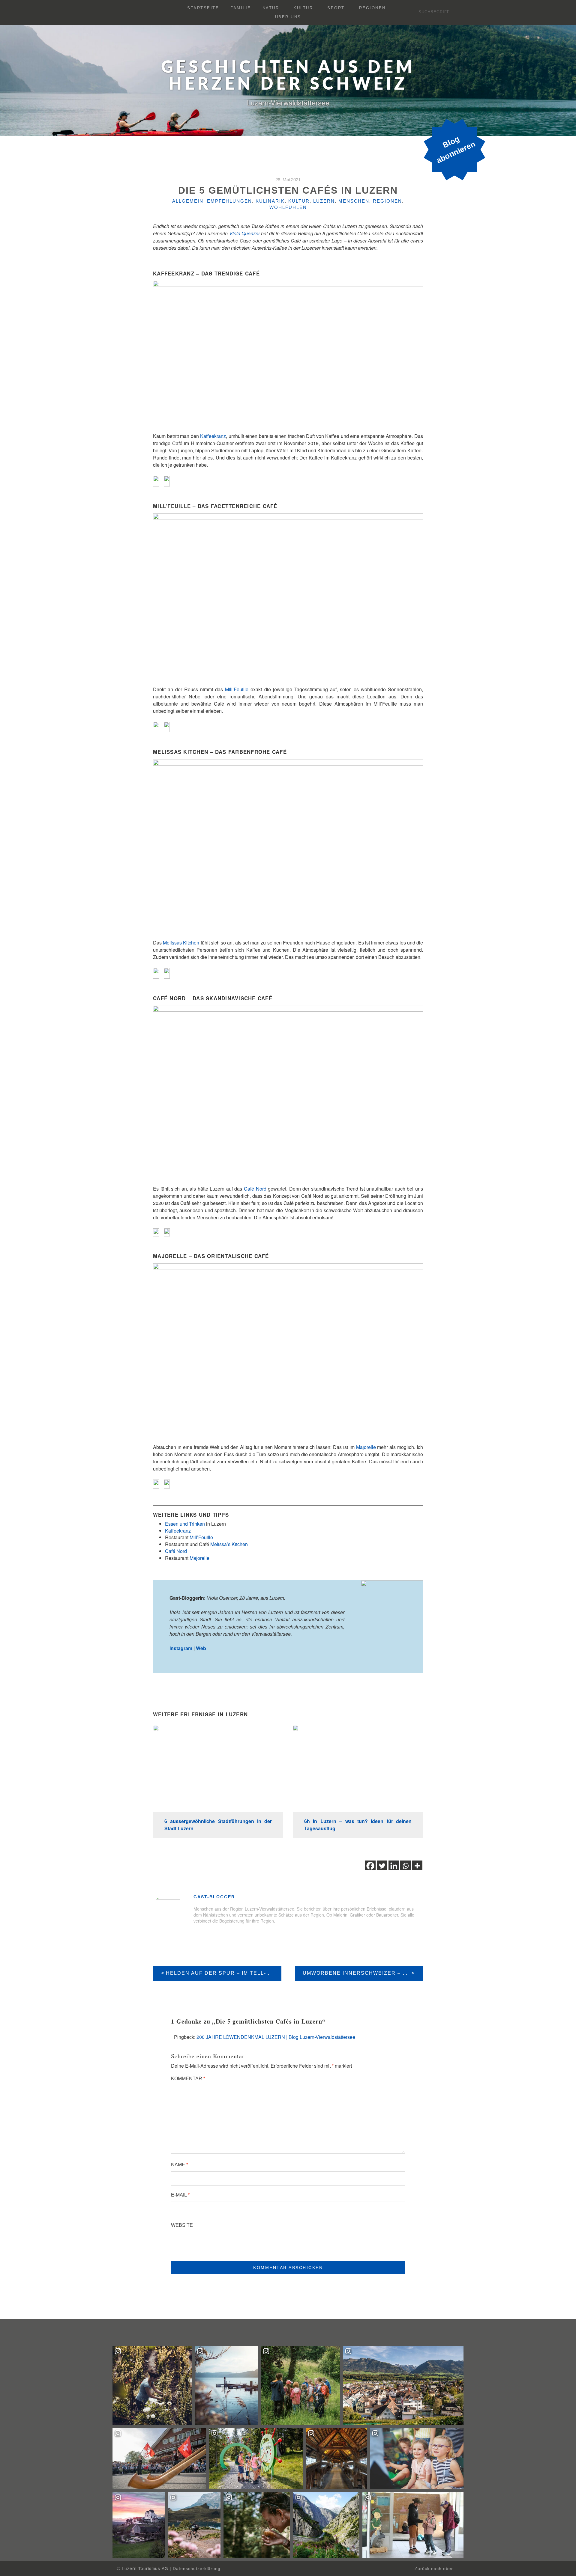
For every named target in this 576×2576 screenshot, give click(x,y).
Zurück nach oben (435, 2569)
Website (182, 2225)
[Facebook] (370, 1866)
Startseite (203, 8)
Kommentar (188, 2079)
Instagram (181, 1648)
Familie (241, 8)
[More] (417, 1866)
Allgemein (188, 201)
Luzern (324, 201)
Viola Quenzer (244, 233)
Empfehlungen (229, 201)
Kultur (303, 8)
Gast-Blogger (214, 1897)
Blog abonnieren (456, 150)
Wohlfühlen (288, 207)
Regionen (372, 8)
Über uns (288, 17)
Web (201, 1648)
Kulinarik (270, 201)
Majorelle (367, 1447)
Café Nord (255, 1189)
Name (180, 2165)
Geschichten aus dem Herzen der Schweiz (288, 76)
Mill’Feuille (237, 689)
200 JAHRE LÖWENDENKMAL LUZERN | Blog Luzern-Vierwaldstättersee (276, 2037)
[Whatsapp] (405, 1866)
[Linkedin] (394, 1866)
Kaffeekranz (213, 436)
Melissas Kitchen (181, 943)
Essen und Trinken (185, 1524)
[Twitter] (382, 1866)
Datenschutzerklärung (197, 2569)
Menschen (354, 201)
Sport (336, 8)
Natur (271, 8)
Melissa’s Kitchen (229, 1544)
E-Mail (180, 2195)
